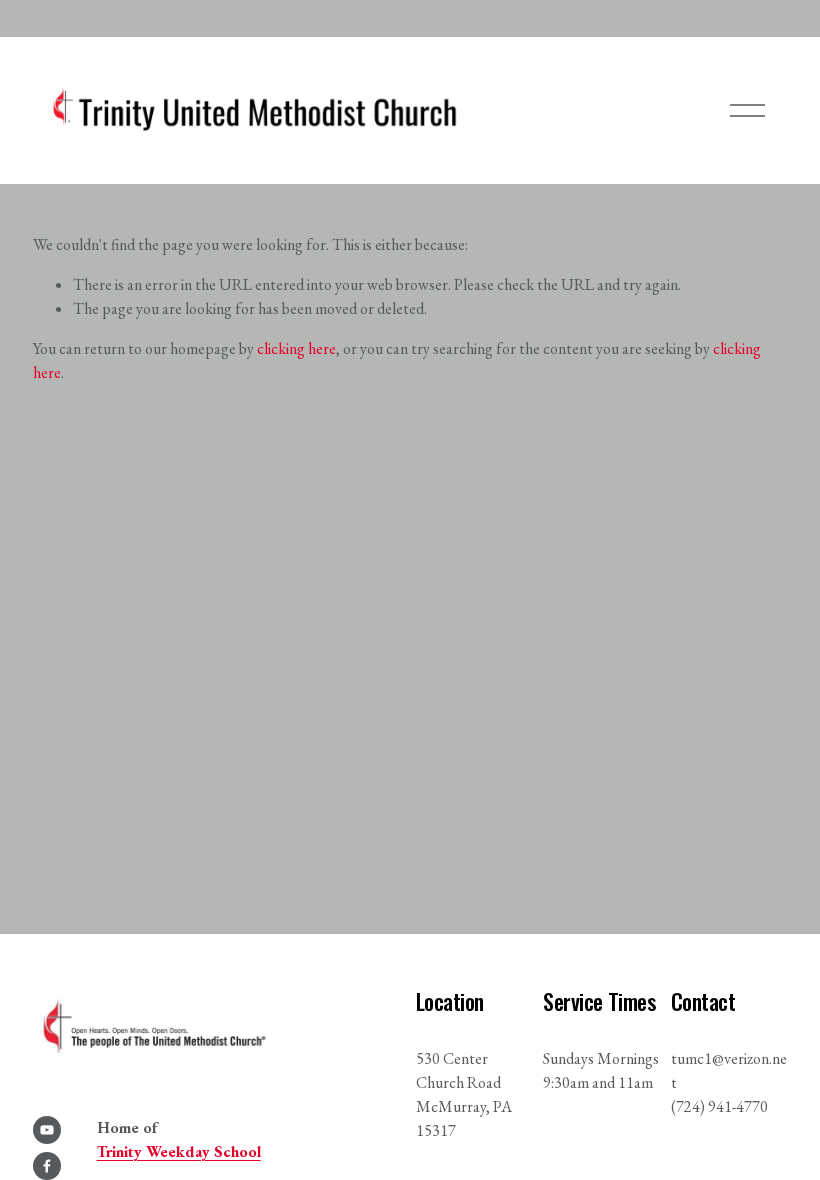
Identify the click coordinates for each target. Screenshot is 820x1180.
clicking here (296, 348)
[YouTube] (47, 1130)
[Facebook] (47, 1166)
